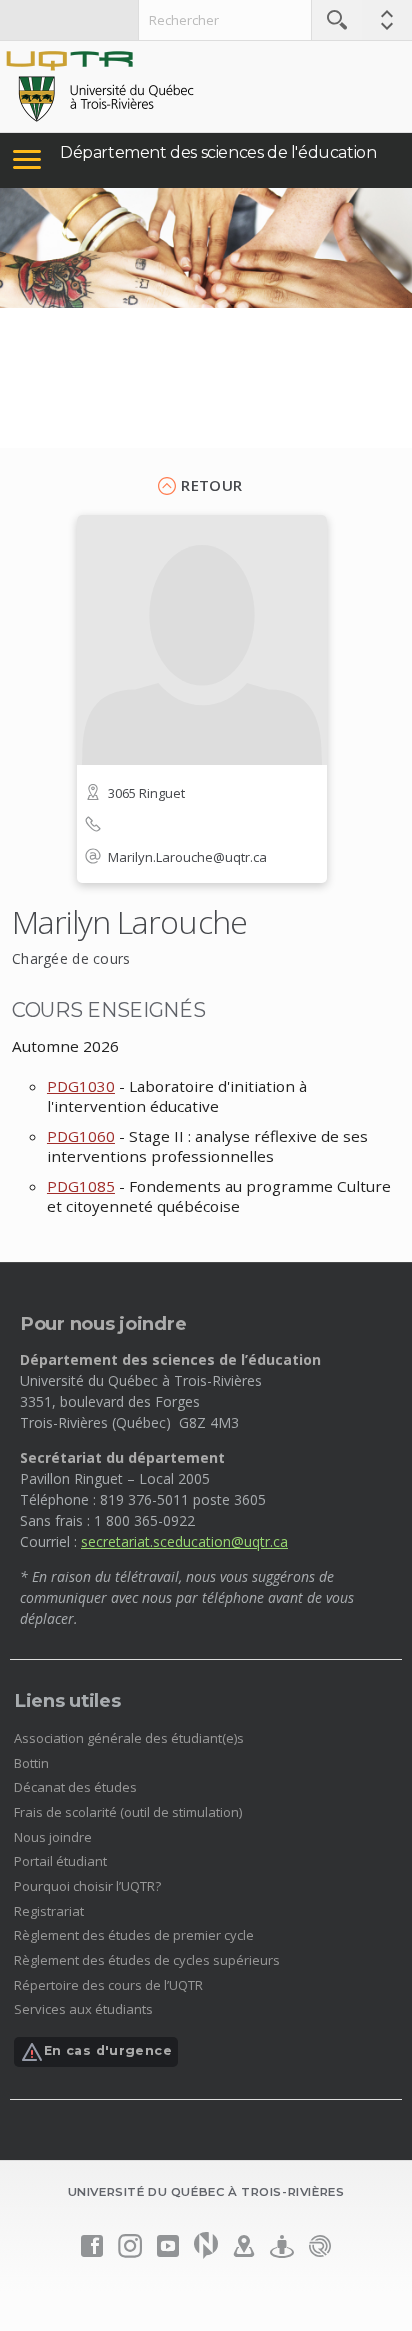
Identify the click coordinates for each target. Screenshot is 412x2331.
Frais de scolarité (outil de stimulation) (128, 1812)
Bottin (31, 1763)
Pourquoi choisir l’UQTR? (87, 1886)
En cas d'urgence (108, 2051)
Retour (212, 485)
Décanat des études (75, 1787)
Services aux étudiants (83, 2009)
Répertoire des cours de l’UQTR (108, 1985)
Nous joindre (53, 1837)
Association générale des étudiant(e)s (129, 1738)
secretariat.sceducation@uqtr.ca (184, 1541)
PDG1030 (81, 1086)
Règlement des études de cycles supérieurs (147, 1960)
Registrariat (49, 1911)
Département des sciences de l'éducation (218, 152)
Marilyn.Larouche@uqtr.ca (187, 857)
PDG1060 (81, 1136)
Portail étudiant (60, 1861)
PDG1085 (81, 1186)
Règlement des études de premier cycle (134, 1935)
